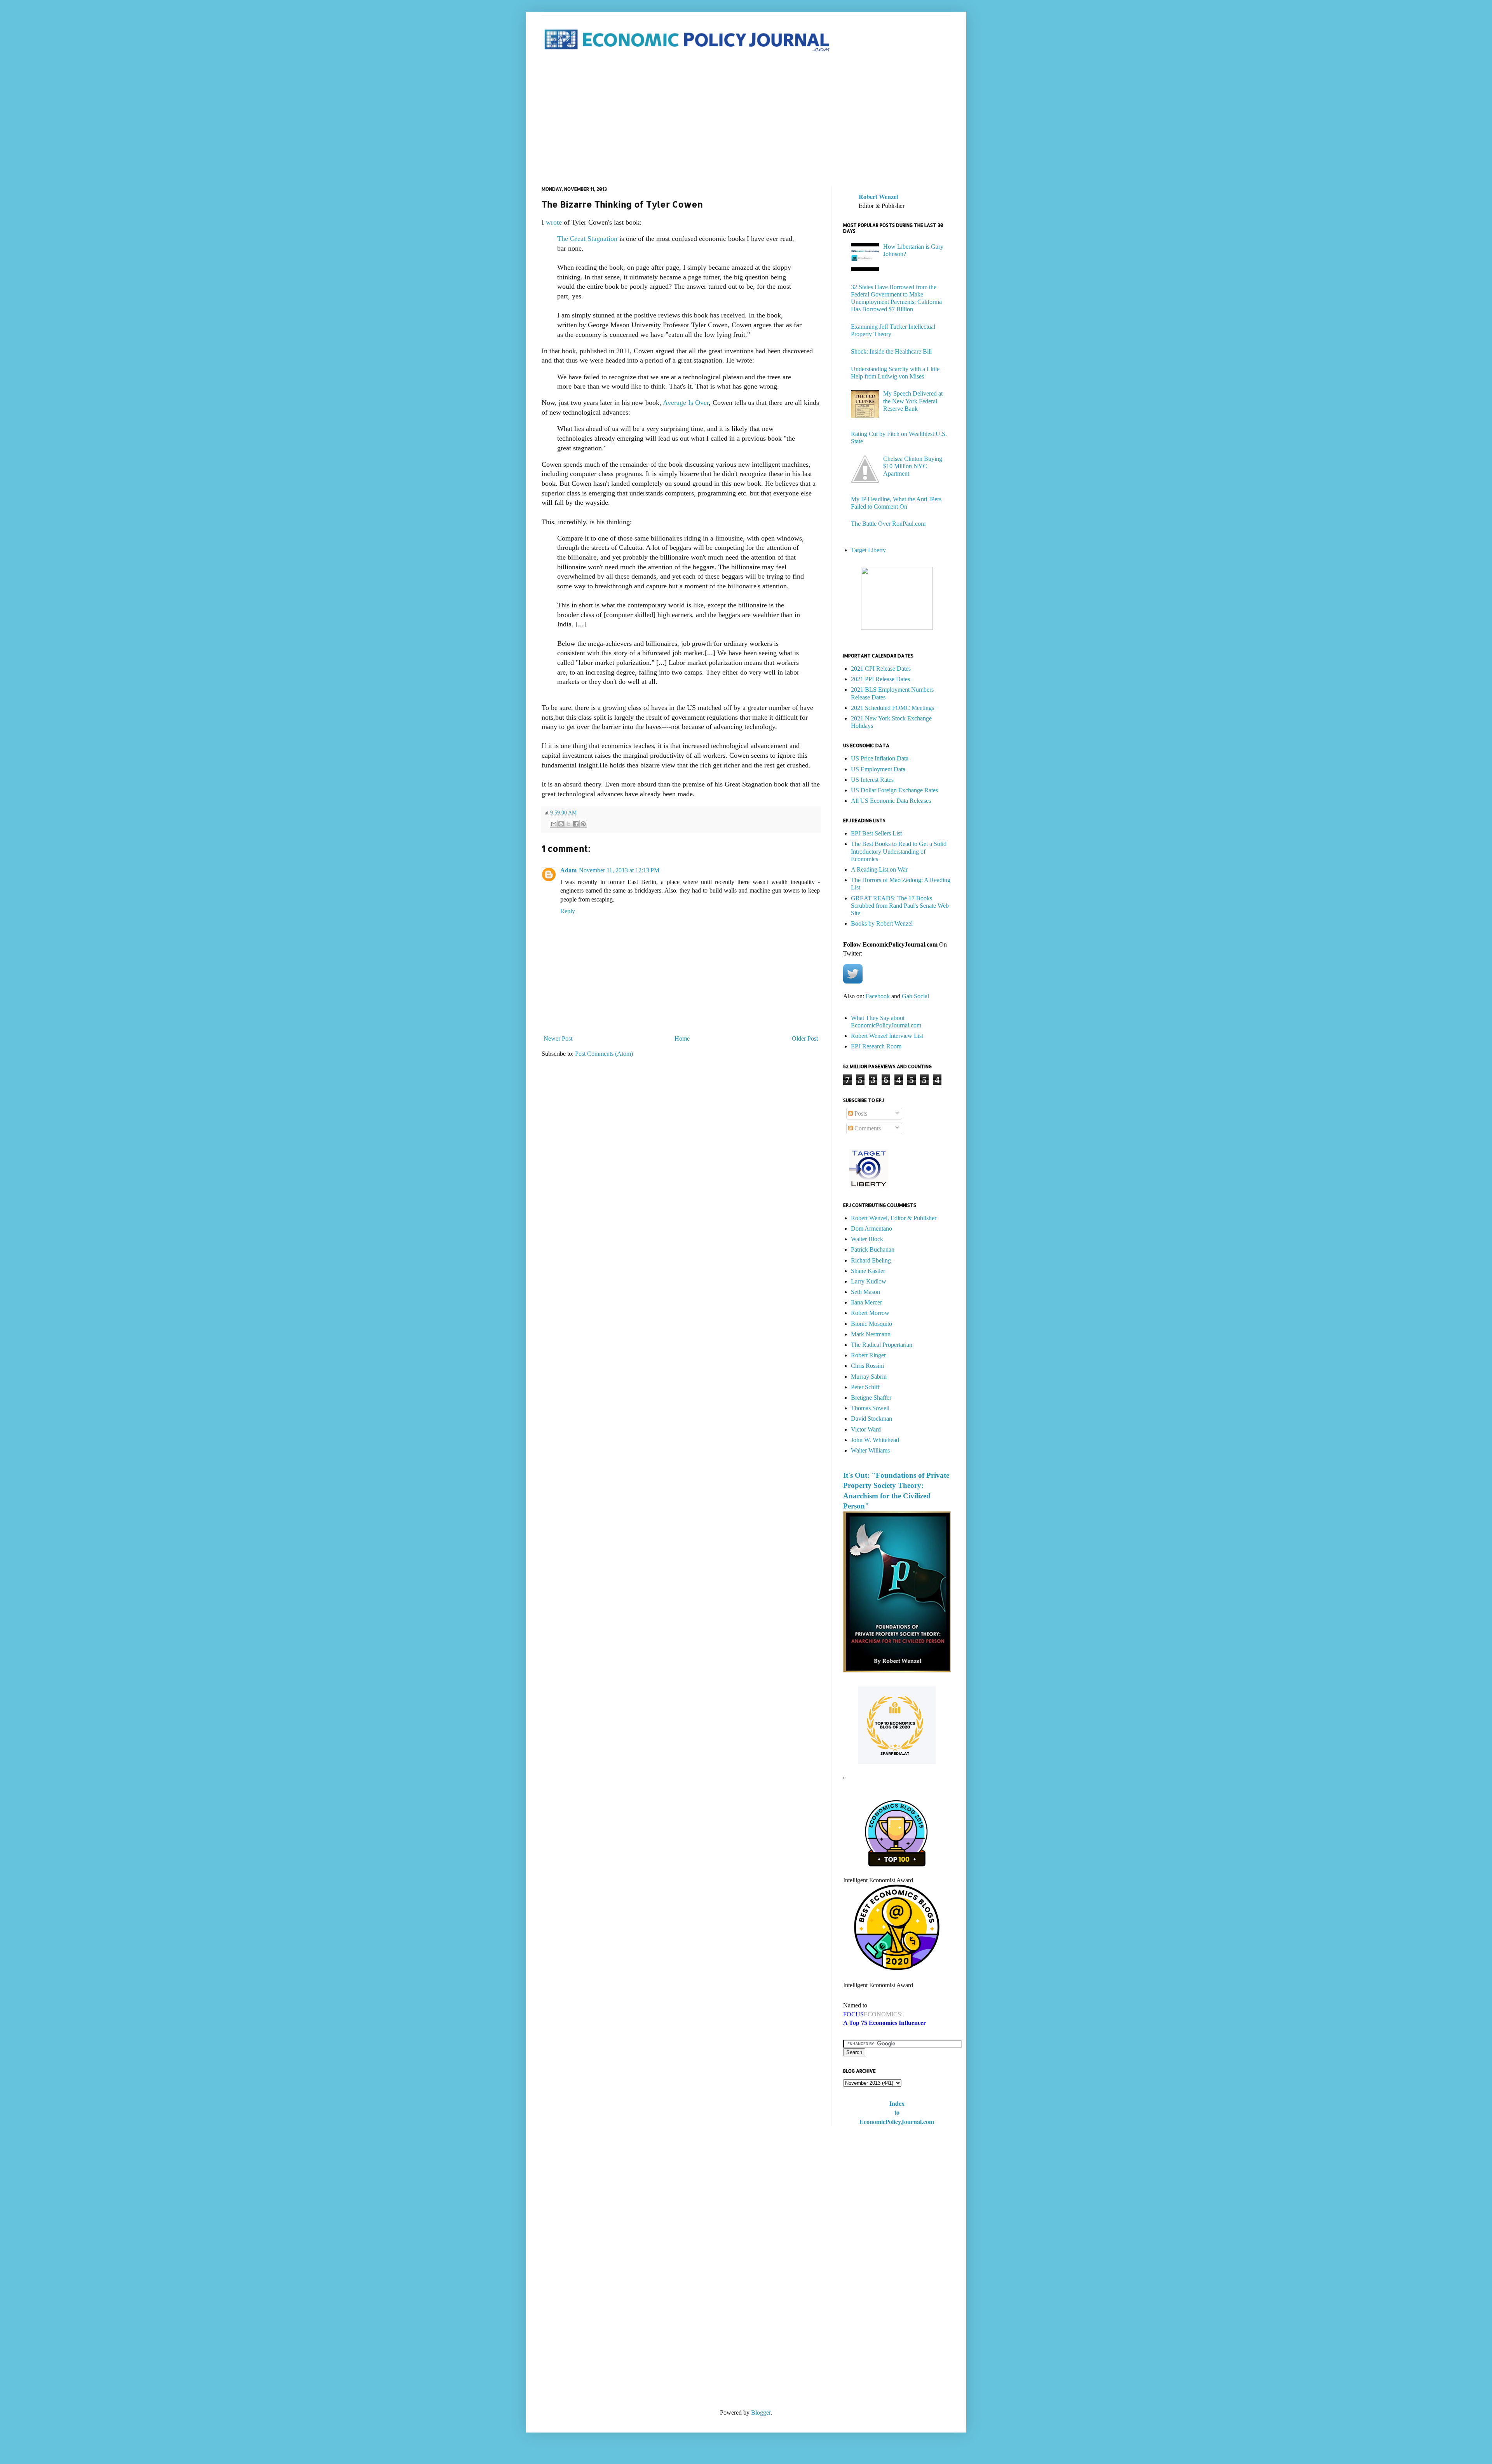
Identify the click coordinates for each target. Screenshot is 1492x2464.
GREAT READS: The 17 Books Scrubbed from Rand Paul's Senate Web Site (900, 906)
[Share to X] (568, 824)
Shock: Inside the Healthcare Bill (891, 351)
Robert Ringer (868, 1355)
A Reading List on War (879, 869)
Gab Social (915, 996)
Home (682, 1038)
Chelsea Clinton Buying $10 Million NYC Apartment (913, 466)
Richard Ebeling (871, 1260)
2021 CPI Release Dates (881, 669)
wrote (554, 222)
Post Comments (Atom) (604, 1054)
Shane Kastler (868, 1271)
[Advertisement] (746, 120)
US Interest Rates (872, 780)
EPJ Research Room (876, 1046)
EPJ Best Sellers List (876, 833)
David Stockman (871, 1419)
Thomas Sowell (870, 1408)
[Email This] (554, 824)
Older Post (805, 1038)
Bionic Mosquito (871, 1324)
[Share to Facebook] (576, 824)
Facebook (878, 996)
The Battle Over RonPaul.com (888, 524)
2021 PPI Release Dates (880, 679)
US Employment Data (878, 769)
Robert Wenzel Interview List (887, 1036)
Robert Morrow (870, 1313)
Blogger (761, 2413)
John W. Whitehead (875, 1440)
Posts (860, 1113)
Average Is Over (686, 403)
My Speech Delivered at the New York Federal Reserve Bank (913, 401)
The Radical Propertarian (882, 1345)
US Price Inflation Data (880, 758)
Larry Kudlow (869, 1281)
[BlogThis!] (561, 824)
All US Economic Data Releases (891, 801)
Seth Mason (865, 1292)
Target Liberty (868, 550)
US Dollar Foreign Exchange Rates (894, 790)
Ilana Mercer (866, 1302)
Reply (568, 911)
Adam (568, 870)
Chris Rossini (867, 1366)
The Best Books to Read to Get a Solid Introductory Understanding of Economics (899, 851)
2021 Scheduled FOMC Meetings (892, 708)
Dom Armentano (871, 1229)
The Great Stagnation (588, 239)
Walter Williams (870, 1450)
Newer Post (558, 1038)
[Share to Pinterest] (583, 824)
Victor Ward (866, 1429)
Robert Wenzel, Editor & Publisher (894, 1218)
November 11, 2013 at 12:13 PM (619, 870)
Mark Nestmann (871, 1334)
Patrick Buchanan (873, 1249)
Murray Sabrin (869, 1377)
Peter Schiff (865, 1387)
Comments (867, 1128)
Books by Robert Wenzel (882, 923)
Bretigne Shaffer (871, 1398)
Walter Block (867, 1239)
